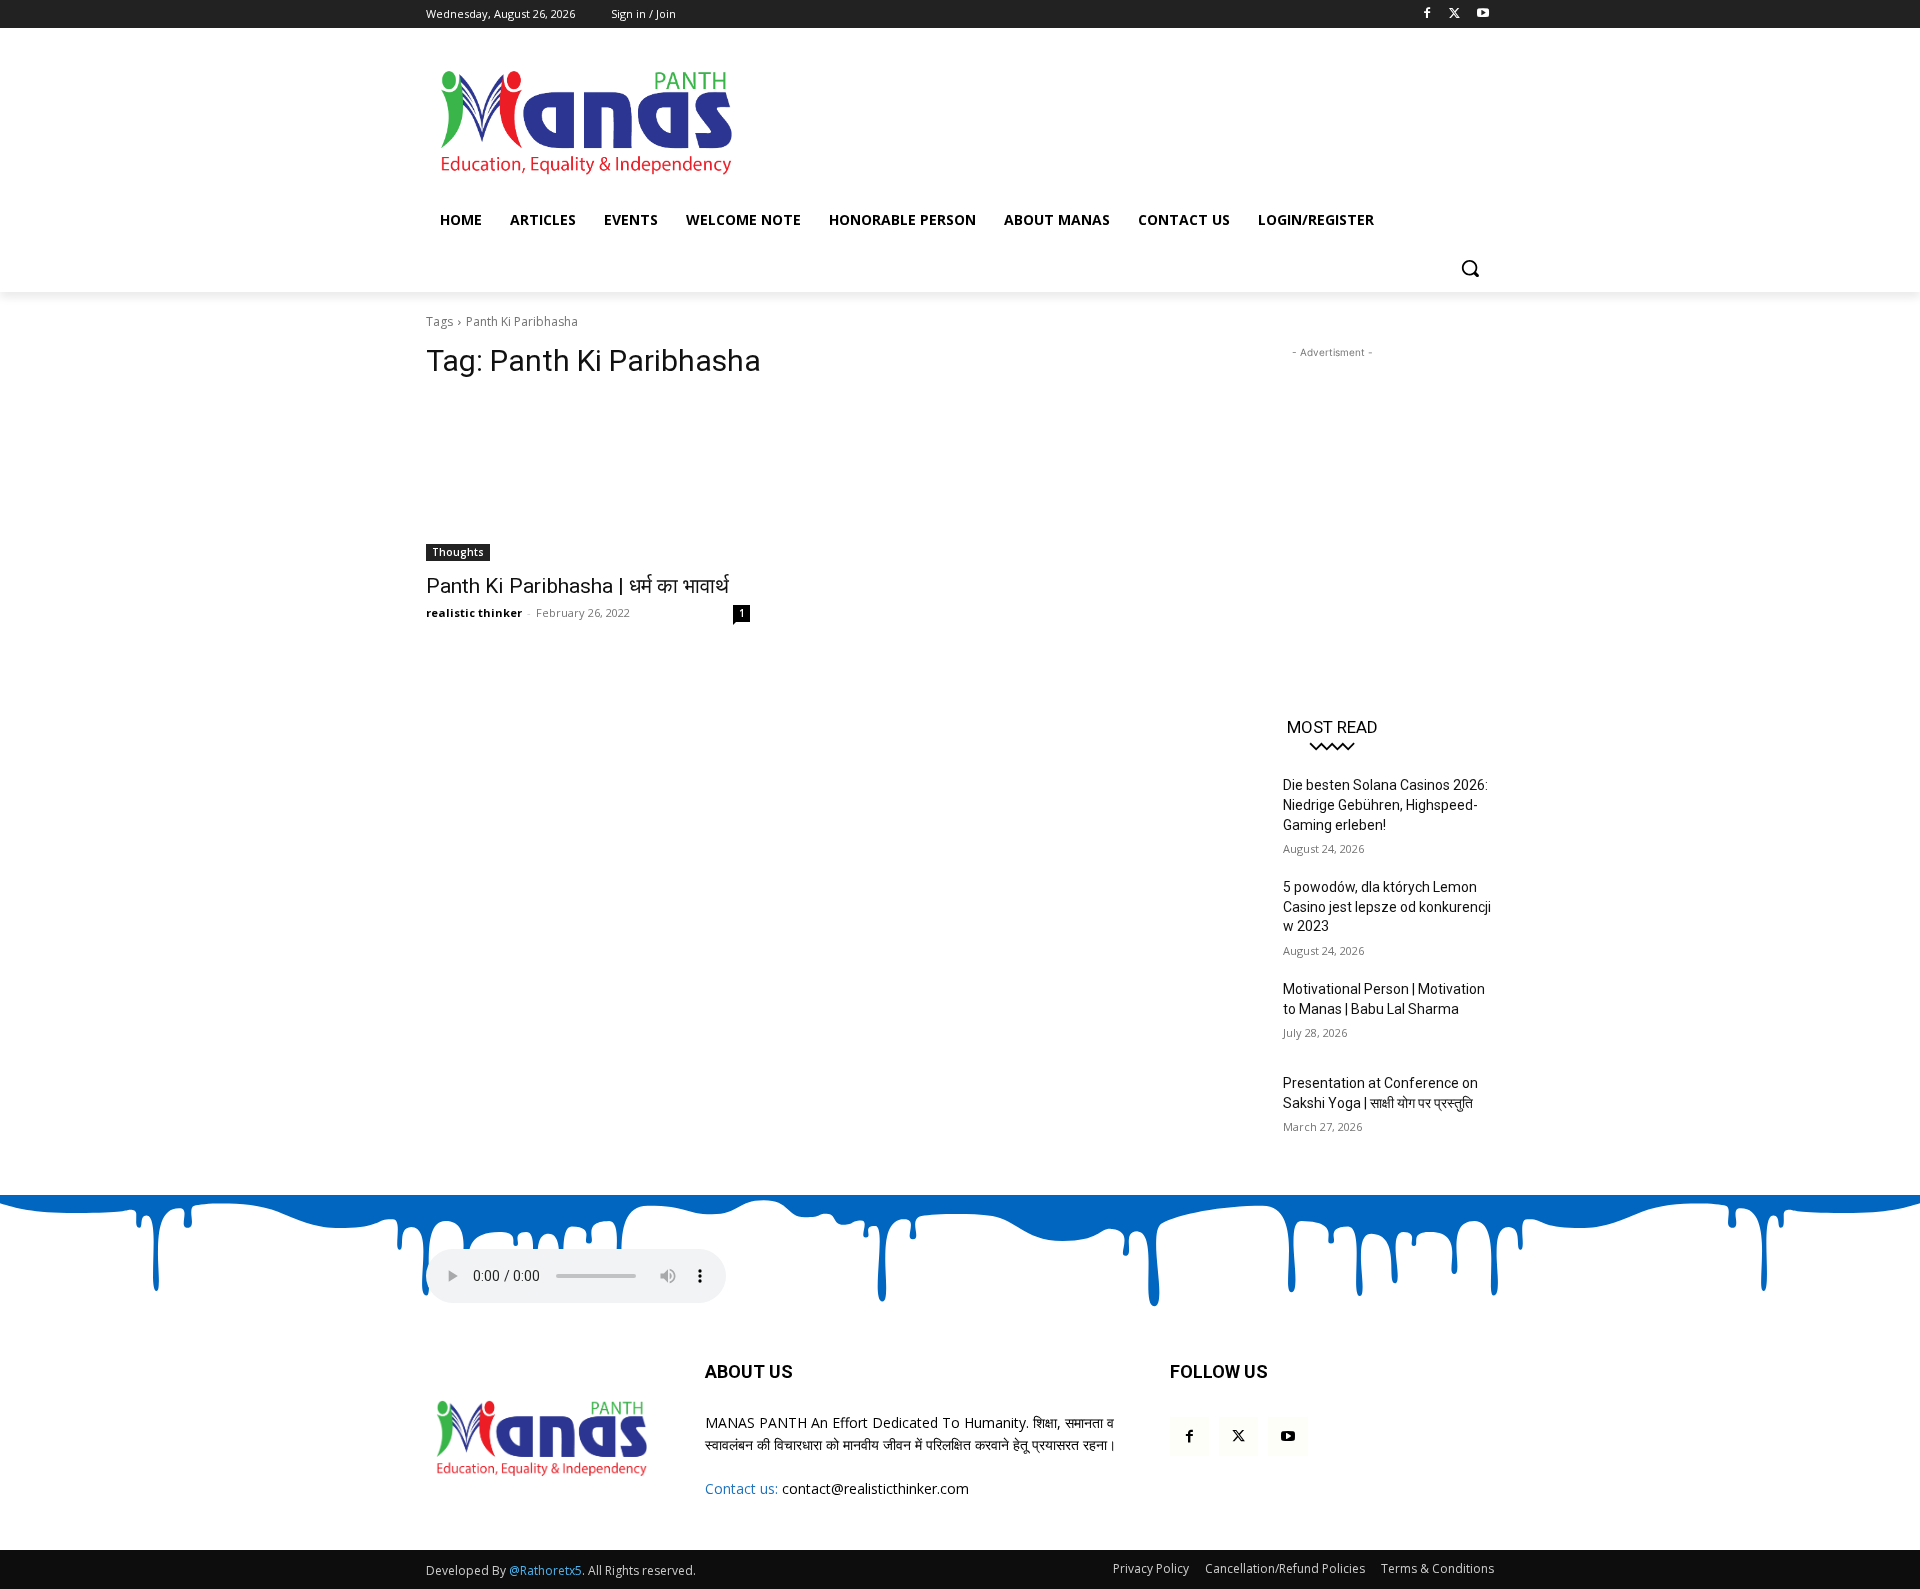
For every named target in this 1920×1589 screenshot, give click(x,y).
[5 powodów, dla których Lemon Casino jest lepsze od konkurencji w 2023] (1218, 912)
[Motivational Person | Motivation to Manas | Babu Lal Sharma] (1218, 1014)
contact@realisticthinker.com (875, 1488)
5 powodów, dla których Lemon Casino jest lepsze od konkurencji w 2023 (1387, 906)
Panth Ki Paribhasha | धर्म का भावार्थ (577, 586)
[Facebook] (1427, 14)
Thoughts (458, 552)
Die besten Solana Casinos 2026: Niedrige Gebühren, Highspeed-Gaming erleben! (1385, 804)
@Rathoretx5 (545, 1570)
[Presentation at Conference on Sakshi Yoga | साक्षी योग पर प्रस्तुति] (1218, 1108)
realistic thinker (474, 612)
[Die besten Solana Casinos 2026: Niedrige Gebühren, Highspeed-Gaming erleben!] (1218, 810)
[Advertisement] (1110, 119)
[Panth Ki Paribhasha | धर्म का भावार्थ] (588, 480)
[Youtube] (1482, 14)
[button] (1470, 268)
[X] (1454, 14)
